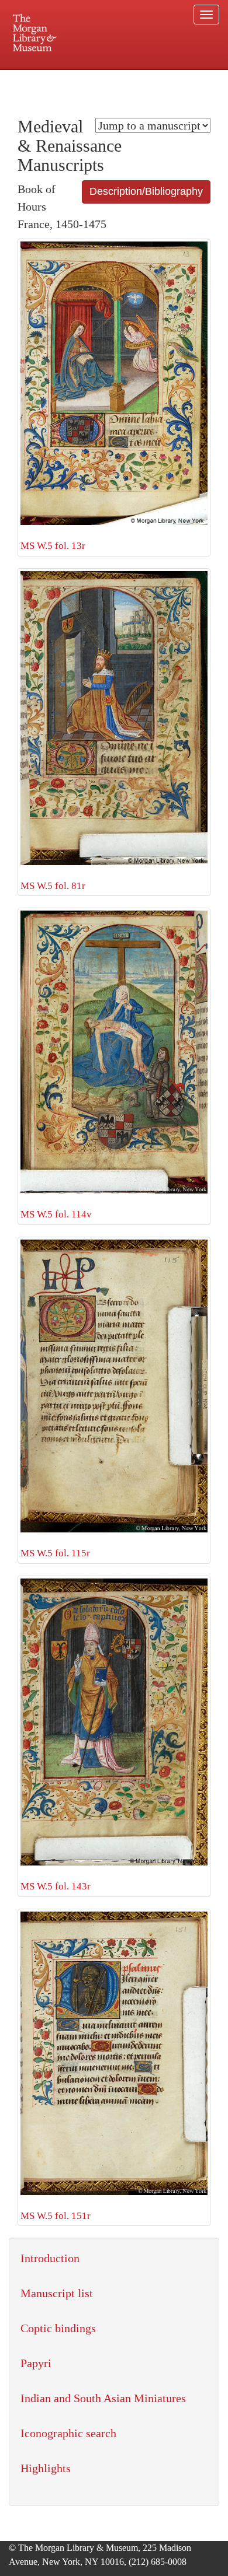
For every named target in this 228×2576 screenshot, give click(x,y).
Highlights (46, 2468)
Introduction (50, 2258)
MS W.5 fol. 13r (53, 546)
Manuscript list (57, 2293)
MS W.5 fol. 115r (55, 1553)
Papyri (36, 2363)
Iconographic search (68, 2433)
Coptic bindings (58, 2328)
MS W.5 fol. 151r (56, 2216)
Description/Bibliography (146, 191)
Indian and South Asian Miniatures (103, 2398)
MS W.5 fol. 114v (56, 1214)
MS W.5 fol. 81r (53, 886)
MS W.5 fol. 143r (56, 1886)
